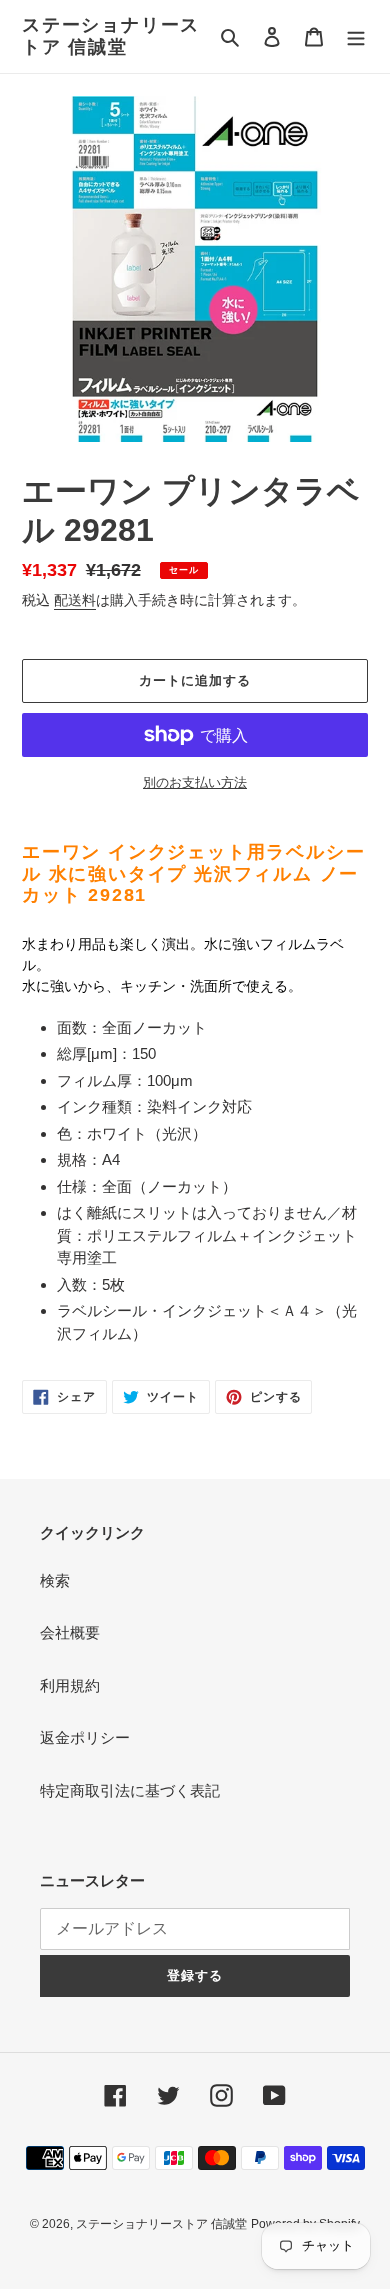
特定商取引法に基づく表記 (130, 1790)
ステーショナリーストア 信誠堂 (111, 36)
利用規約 (70, 1685)
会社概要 (70, 1632)
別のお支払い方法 (195, 782)
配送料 (75, 600)
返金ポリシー (85, 1737)
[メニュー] (356, 36)
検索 (55, 1580)
